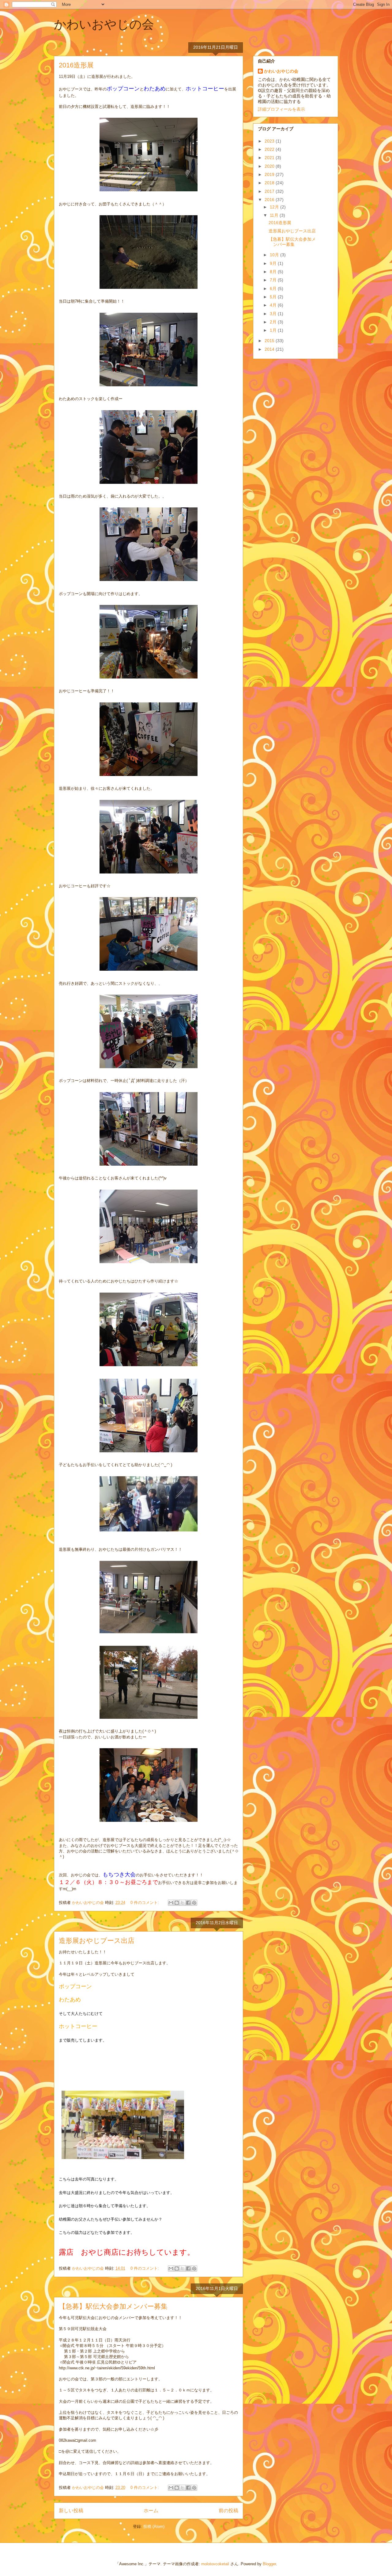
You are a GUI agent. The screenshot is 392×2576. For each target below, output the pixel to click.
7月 (274, 280)
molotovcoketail (215, 2564)
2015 (270, 341)
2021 (270, 158)
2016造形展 (76, 65)
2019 (270, 174)
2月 (274, 322)
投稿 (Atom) (154, 2526)
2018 (270, 183)
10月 (275, 255)
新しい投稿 (71, 2511)
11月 (275, 215)
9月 (274, 263)
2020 (270, 166)
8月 (274, 272)
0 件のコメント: (145, 1903)
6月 (274, 289)
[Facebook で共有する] (188, 1903)
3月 (274, 314)
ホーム (151, 2511)
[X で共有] (183, 1903)
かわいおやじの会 (104, 24)
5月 (274, 297)
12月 (275, 207)
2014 (270, 349)
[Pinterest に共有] (194, 1903)
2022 (270, 149)
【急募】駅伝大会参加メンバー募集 (113, 2306)
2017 (270, 191)
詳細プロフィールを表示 (281, 109)
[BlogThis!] (177, 1903)
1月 (274, 330)
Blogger (269, 2564)
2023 (270, 141)
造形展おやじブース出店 (97, 1941)
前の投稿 (228, 2511)
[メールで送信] (171, 1903)
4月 (274, 305)
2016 (270, 200)
